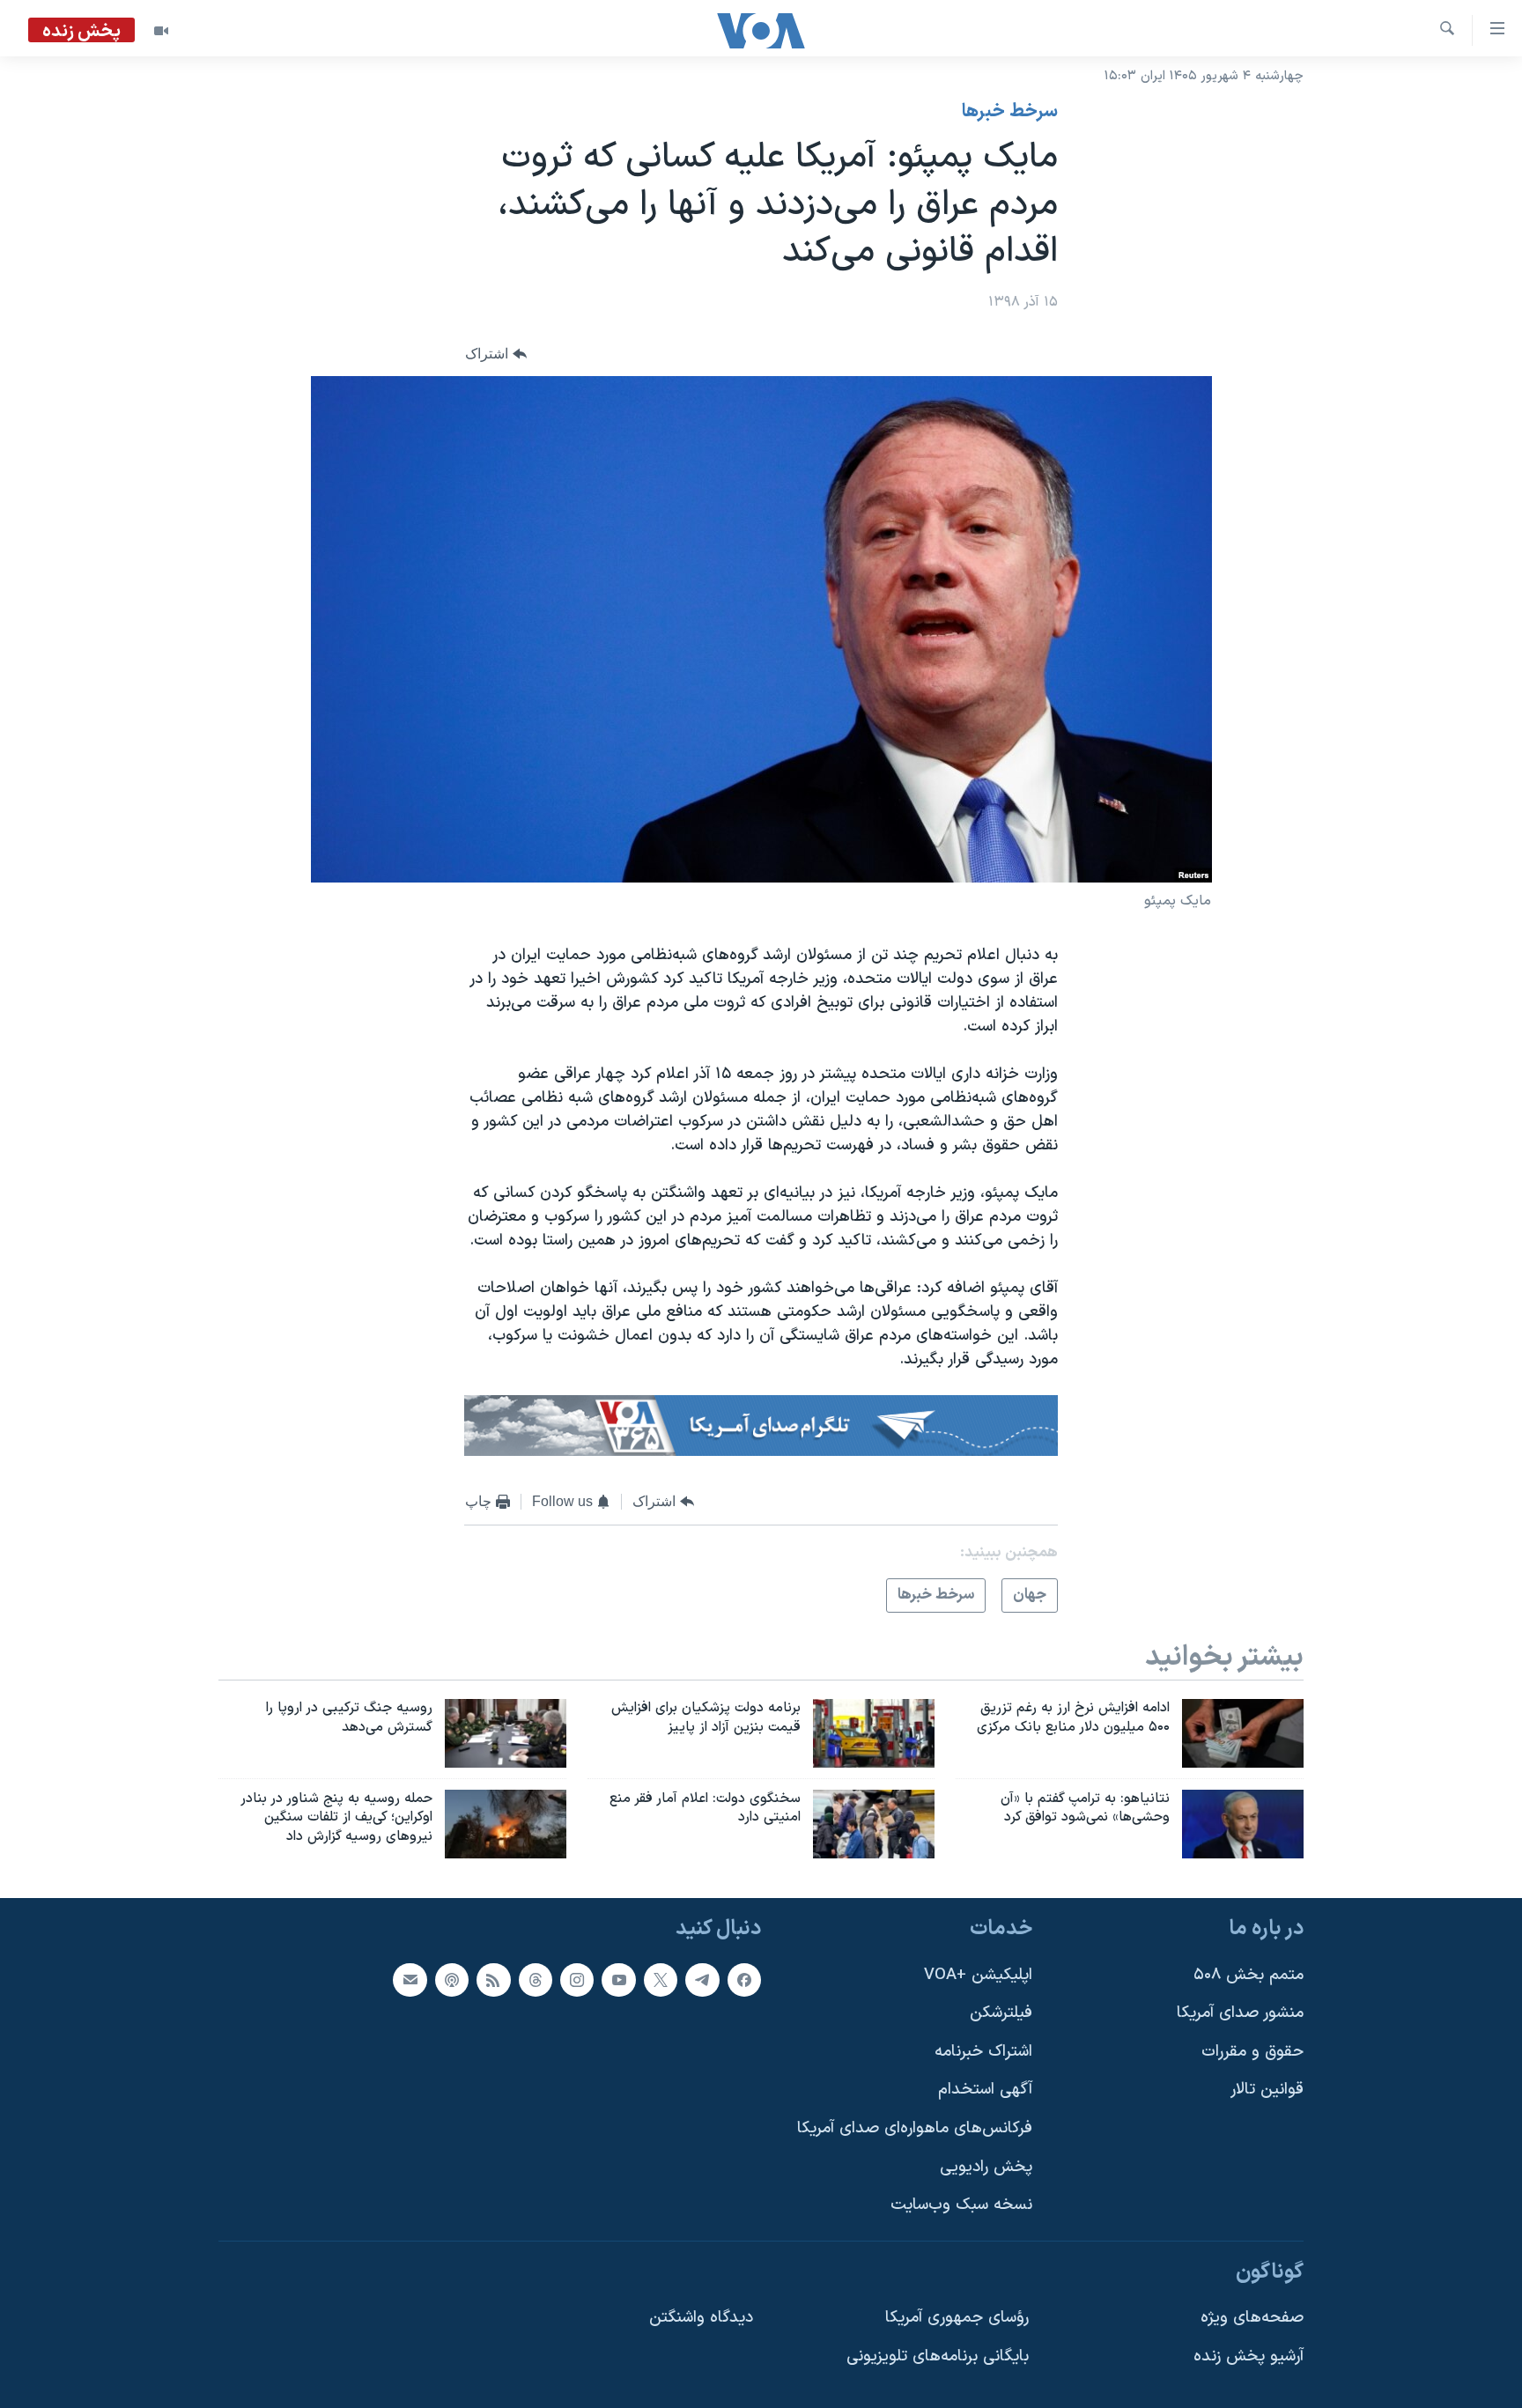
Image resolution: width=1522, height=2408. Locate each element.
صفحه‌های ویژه (1252, 2319)
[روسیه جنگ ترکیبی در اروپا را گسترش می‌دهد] (506, 1733)
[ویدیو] (161, 31)
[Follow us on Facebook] (744, 1980)
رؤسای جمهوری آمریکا (957, 2319)
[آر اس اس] (493, 1980)
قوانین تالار (1267, 2090)
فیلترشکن (1001, 2013)
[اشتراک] (410, 1980)
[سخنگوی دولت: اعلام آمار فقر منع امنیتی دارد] (874, 1824)
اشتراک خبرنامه (983, 2052)
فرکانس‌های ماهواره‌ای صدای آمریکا (915, 2128)
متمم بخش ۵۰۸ (1249, 1975)
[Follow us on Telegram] (702, 1980)
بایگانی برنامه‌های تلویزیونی (938, 2356)
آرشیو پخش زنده (1249, 2356)
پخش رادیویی (986, 2167)
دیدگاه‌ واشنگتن (701, 2319)
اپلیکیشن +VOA (978, 1975)
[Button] (496, 354)
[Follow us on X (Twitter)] (661, 1980)
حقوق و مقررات (1252, 2052)
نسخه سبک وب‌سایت (961, 2205)
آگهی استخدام (985, 2090)
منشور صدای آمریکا (1240, 2013)
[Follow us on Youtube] (618, 1980)
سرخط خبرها (1010, 112)
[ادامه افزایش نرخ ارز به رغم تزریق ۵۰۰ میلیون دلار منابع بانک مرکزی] (1243, 1733)
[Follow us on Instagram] (577, 1980)
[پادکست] (452, 1980)
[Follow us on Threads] (536, 1980)
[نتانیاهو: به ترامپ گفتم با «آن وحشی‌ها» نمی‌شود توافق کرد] (1243, 1824)
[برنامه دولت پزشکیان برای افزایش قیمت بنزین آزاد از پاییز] (874, 1733)
